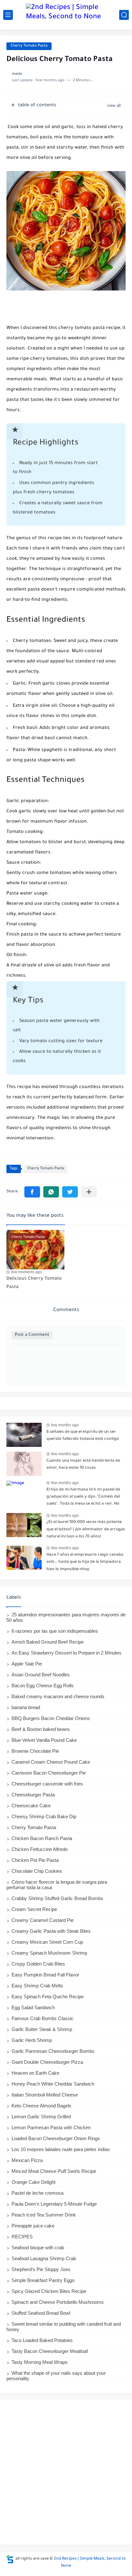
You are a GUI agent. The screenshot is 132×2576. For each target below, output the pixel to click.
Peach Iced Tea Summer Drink (44, 2215)
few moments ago (27, 1272)
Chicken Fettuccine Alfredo (40, 1849)
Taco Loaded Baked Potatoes (42, 2340)
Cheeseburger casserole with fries (47, 1784)
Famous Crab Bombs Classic (43, 2018)
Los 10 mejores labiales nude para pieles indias (61, 2149)
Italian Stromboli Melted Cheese (45, 2095)
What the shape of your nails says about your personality (56, 2376)
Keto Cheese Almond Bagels (41, 2106)
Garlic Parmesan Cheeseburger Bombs (53, 2051)
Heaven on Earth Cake (35, 2073)
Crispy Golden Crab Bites (38, 1964)
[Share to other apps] (89, 1192)
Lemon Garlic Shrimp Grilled (41, 2117)
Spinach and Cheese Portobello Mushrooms (58, 2302)
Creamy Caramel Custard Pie (43, 1920)
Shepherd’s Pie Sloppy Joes (41, 2269)
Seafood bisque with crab (38, 2248)
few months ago (65, 1425)
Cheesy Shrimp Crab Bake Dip (44, 1816)
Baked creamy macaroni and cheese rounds (58, 1696)
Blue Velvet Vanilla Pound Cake (44, 1740)
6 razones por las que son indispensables (55, 1631)
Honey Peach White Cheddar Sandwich (53, 2084)
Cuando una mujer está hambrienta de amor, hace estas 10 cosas (83, 1465)
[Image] (24, 1435)
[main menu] (8, 15)
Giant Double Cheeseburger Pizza (47, 2062)
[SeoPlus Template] (10, 2559)
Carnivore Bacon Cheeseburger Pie (49, 1773)
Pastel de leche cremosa (37, 2193)
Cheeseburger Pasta (33, 1795)
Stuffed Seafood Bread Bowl (41, 2313)
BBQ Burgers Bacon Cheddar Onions (51, 1718)
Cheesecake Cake (31, 1806)
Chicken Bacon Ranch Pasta (42, 1838)
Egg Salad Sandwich (33, 2007)
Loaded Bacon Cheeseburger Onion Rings (56, 2138)
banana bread (26, 1707)
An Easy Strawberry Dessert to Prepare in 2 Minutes (66, 1653)
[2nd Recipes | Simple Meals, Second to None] (66, 15)
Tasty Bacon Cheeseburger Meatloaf (50, 2351)
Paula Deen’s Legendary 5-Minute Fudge (54, 2204)
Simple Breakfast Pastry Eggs (43, 2280)
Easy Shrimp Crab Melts (37, 1986)
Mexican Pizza (27, 2160)
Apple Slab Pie (27, 1664)
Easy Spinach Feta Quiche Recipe (48, 1997)
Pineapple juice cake (33, 2226)
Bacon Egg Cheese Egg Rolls (43, 1686)
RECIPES (22, 2237)
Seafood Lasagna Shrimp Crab (44, 2258)
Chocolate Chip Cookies (37, 1871)
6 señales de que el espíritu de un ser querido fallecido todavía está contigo (83, 1436)
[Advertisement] (66, 2472)
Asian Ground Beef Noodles (41, 1675)
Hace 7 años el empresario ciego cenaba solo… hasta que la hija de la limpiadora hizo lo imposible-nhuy (85, 1562)
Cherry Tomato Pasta (29, 46)
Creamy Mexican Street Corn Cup (47, 1942)
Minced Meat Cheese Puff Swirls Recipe (54, 2171)
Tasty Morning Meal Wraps (40, 2362)
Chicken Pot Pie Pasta (35, 1860)
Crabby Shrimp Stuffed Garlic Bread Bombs (57, 1898)
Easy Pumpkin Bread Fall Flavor (45, 1975)
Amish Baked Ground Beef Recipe (48, 1642)
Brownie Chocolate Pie (35, 1751)
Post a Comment (32, 1335)
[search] (124, 15)
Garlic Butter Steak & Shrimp (42, 2029)
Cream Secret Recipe (34, 1909)
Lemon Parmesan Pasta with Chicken (51, 2127)
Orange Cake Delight (33, 2182)
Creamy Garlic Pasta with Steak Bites (51, 1931)
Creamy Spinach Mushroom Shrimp (49, 1953)
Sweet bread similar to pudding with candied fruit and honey (64, 2327)
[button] (32, 1192)
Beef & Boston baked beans (41, 1729)
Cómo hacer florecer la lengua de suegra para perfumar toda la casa (57, 1885)
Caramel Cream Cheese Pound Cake (51, 1762)
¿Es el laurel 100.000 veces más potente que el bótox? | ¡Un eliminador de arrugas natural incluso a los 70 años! (86, 1530)
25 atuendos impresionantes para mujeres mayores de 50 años (66, 1617)
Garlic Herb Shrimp (32, 2040)
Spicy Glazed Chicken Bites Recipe (49, 2291)
